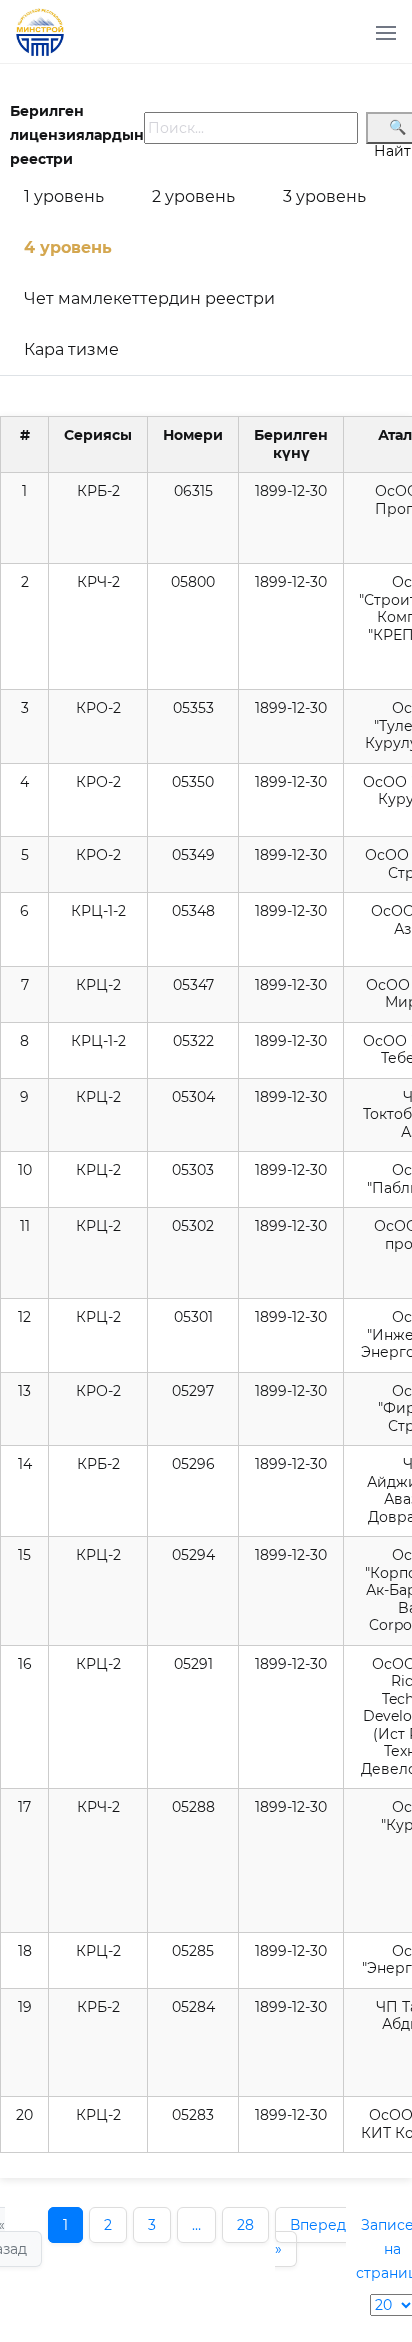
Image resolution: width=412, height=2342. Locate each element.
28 (245, 2225)
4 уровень (68, 247)
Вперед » (310, 2237)
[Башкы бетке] (48, 44)
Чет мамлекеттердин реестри (149, 298)
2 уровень (193, 196)
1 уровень (64, 196)
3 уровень (324, 196)
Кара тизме (71, 349)
